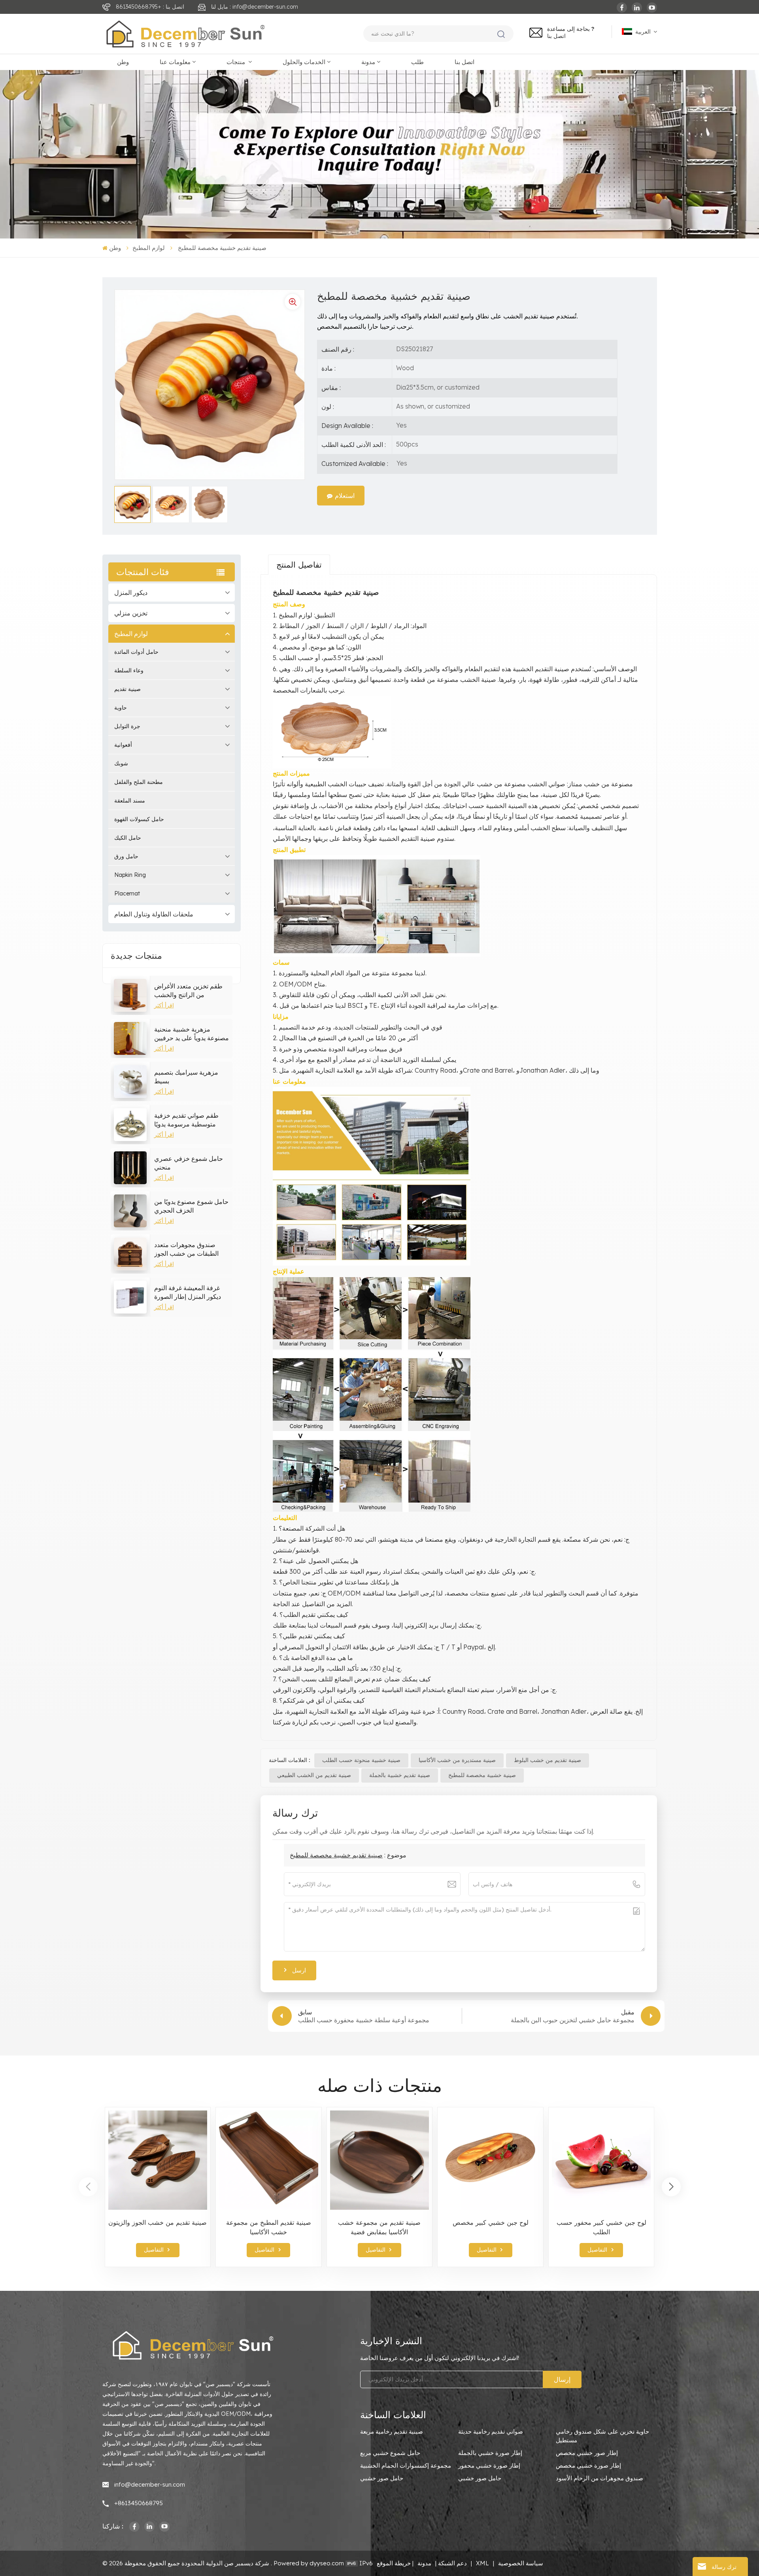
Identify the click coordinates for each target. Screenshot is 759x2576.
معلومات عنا (175, 62)
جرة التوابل (127, 726)
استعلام (345, 496)
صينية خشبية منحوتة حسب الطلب (361, 1760)
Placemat (127, 893)
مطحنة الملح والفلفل (139, 782)
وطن (123, 62)
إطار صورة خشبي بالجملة (490, 2453)
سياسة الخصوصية (521, 2563)
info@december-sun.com (150, 2484)
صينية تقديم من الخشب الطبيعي (314, 1775)
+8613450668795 (139, 2503)
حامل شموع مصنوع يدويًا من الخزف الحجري (191, 1206)
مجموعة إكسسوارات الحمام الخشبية (406, 2465)
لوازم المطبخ (149, 248)
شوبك (121, 763)
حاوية (121, 708)
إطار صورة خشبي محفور (489, 2465)
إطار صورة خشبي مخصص (588, 2465)
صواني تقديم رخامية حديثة (491, 2431)
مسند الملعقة (130, 801)
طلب (417, 62)
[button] (671, 2187)
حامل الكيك (128, 838)
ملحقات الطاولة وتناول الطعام (154, 914)
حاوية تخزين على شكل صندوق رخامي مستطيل (602, 2436)
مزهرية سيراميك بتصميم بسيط (186, 1077)
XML (482, 2563)
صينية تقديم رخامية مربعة (392, 2431)
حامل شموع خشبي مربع (390, 2453)
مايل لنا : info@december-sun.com (255, 7)
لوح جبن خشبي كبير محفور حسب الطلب (601, 2227)
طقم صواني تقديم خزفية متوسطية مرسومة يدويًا (186, 1120)
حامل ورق (126, 856)
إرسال (562, 2379)
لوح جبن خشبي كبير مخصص (491, 2222)
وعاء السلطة (129, 670)
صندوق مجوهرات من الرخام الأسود (599, 2478)
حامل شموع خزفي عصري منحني (189, 1163)
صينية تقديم (127, 689)
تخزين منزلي (131, 613)
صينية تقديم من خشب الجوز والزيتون (158, 2222)
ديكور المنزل (131, 592)
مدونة (368, 62)
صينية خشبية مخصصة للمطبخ (482, 1775)
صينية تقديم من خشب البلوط (548, 1760)
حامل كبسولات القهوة (139, 819)
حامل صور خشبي (382, 2478)
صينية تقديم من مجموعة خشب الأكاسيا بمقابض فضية (379, 2227)
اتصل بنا (556, 36)
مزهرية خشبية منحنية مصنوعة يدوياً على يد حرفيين (192, 1033)
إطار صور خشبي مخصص (587, 2453)
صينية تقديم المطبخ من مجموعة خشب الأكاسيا (269, 2227)
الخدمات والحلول (304, 62)
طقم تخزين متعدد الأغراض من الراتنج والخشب (188, 990)
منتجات (237, 62)
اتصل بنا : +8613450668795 (150, 7)
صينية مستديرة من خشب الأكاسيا (457, 1760)
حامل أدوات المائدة (136, 652)
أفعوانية (123, 745)
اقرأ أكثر (164, 1005)
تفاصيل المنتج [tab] (299, 565)
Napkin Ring (130, 875)
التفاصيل (154, 2250)
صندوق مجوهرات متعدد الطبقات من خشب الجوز (186, 1249)
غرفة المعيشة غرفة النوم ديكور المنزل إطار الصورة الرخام (188, 1292)
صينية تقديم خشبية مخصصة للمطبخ (336, 1855)
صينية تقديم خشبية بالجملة (400, 1775)
